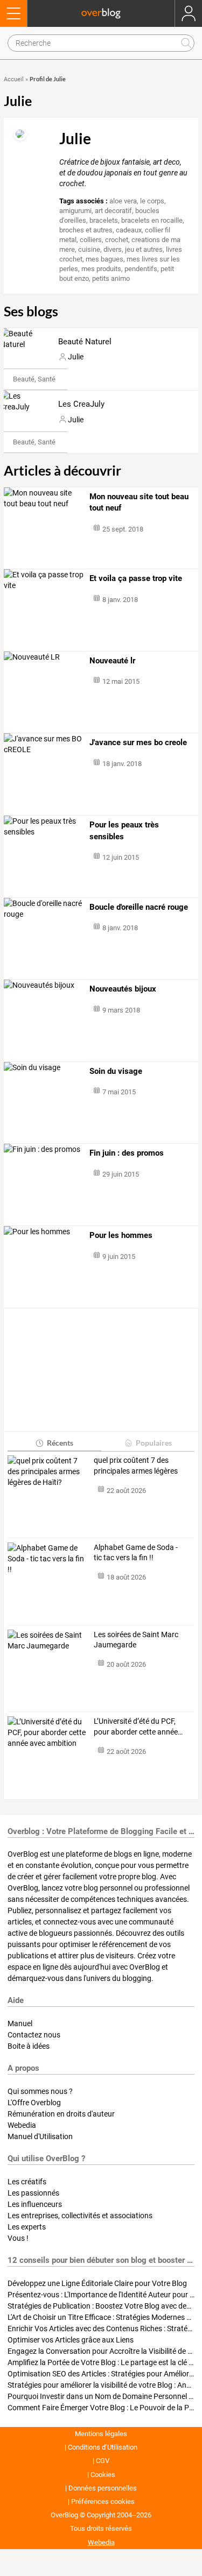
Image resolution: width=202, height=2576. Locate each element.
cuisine (89, 249)
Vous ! (18, 2238)
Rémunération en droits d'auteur (61, 2114)
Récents (60, 1443)
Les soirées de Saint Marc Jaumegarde (136, 1640)
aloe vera (123, 201)
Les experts (27, 2227)
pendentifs (141, 269)
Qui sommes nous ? (40, 2091)
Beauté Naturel (85, 342)
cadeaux (129, 230)
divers (113, 249)
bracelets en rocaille (152, 220)
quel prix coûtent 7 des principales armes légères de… (136, 1466)
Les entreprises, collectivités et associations (80, 2216)
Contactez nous (34, 2035)
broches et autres (86, 230)
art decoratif (113, 211)
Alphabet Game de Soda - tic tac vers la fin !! (136, 1553)
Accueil (14, 79)
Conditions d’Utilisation (103, 2447)
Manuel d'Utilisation (40, 2136)
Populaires (154, 1443)
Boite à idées (29, 2046)
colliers (91, 240)
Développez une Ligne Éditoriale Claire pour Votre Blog (97, 2283)
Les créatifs (27, 2182)
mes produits (101, 269)
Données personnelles (103, 2488)
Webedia (22, 2125)
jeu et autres (144, 249)
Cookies (103, 2475)
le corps (152, 201)
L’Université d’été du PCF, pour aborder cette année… (138, 1726)
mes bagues (105, 259)
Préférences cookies (103, 2501)
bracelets (104, 220)
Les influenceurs (35, 2204)
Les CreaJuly (81, 404)
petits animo (111, 278)
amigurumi (75, 211)
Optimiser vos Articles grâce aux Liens (71, 2340)
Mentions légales (101, 2434)
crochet (117, 240)
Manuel (20, 2023)
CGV (103, 2461)
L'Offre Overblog (34, 2103)
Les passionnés (33, 2193)
